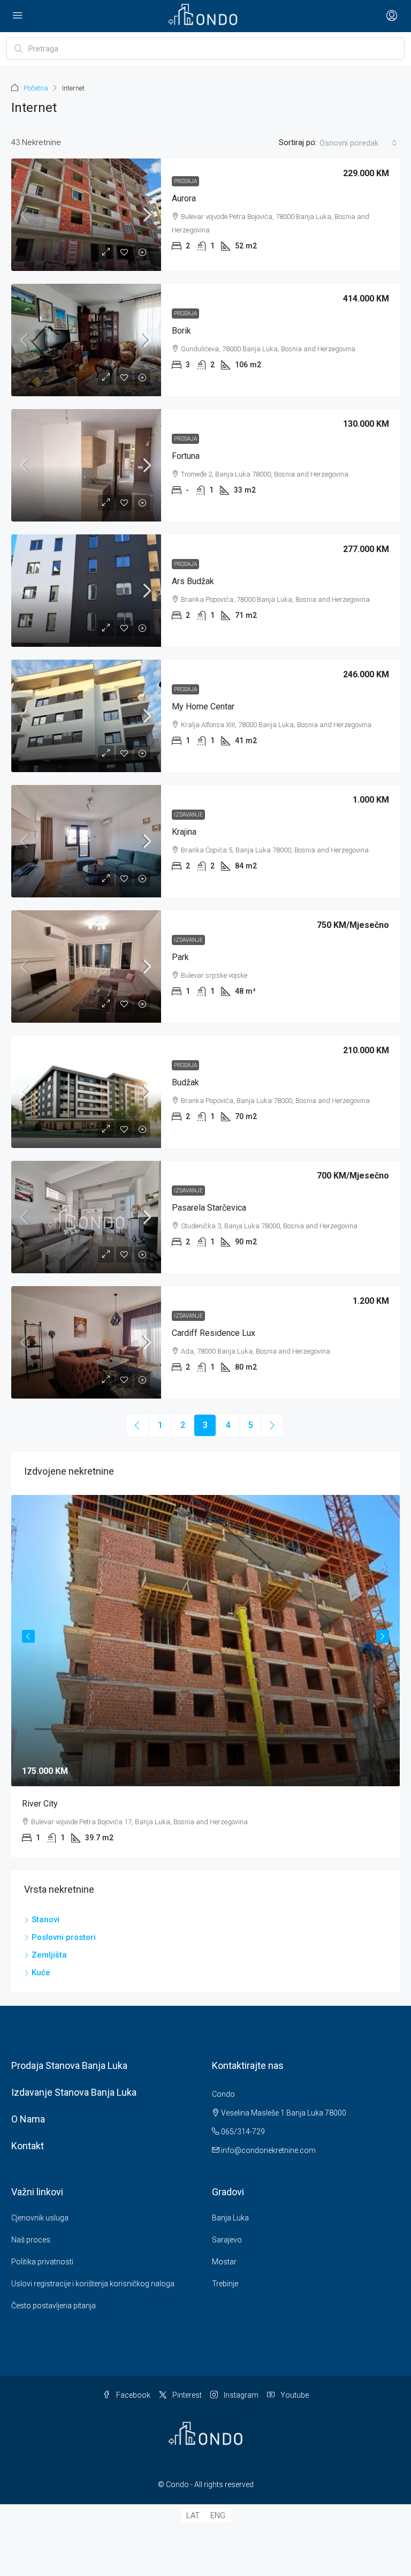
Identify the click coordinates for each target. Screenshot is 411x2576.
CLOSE (325, 1222)
